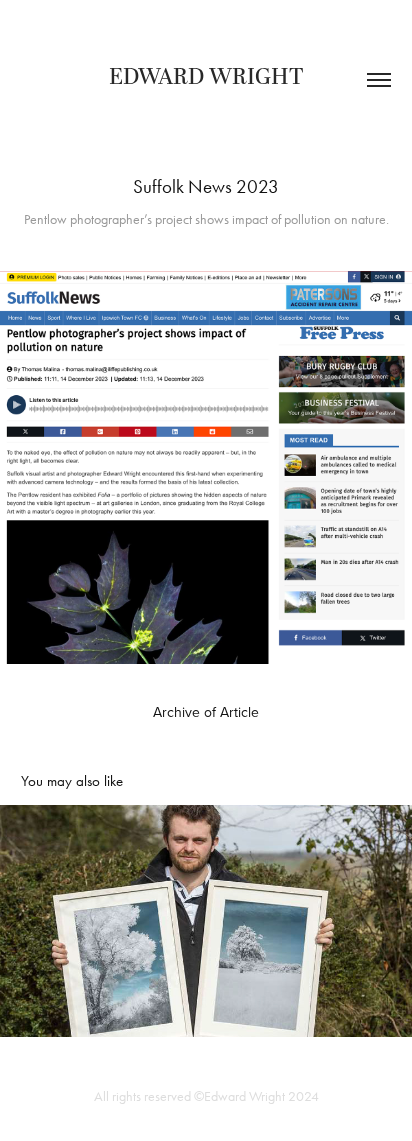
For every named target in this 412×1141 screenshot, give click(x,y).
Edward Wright (206, 77)
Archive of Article (206, 712)
